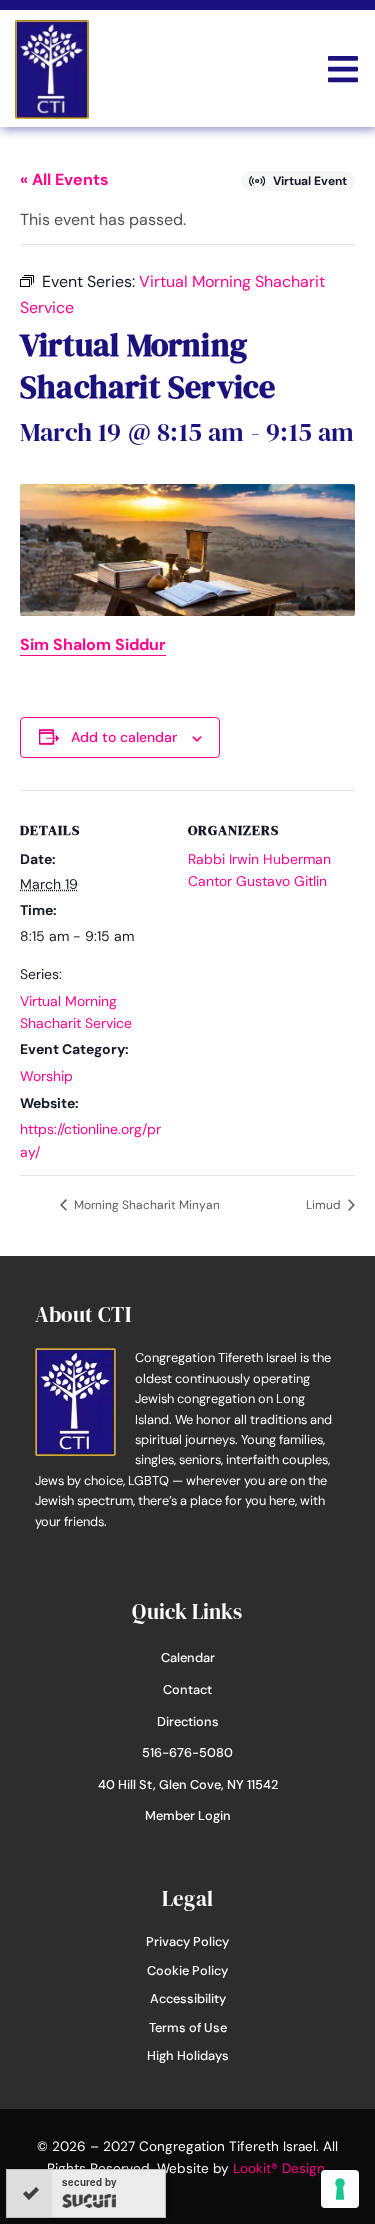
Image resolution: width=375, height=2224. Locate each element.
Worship (46, 1076)
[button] (342, 69)
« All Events (64, 179)
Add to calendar (124, 737)
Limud (325, 1205)
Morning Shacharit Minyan (145, 1205)
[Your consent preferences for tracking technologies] (340, 2189)
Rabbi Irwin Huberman (259, 859)
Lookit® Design (279, 2168)
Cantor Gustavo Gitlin (257, 881)
